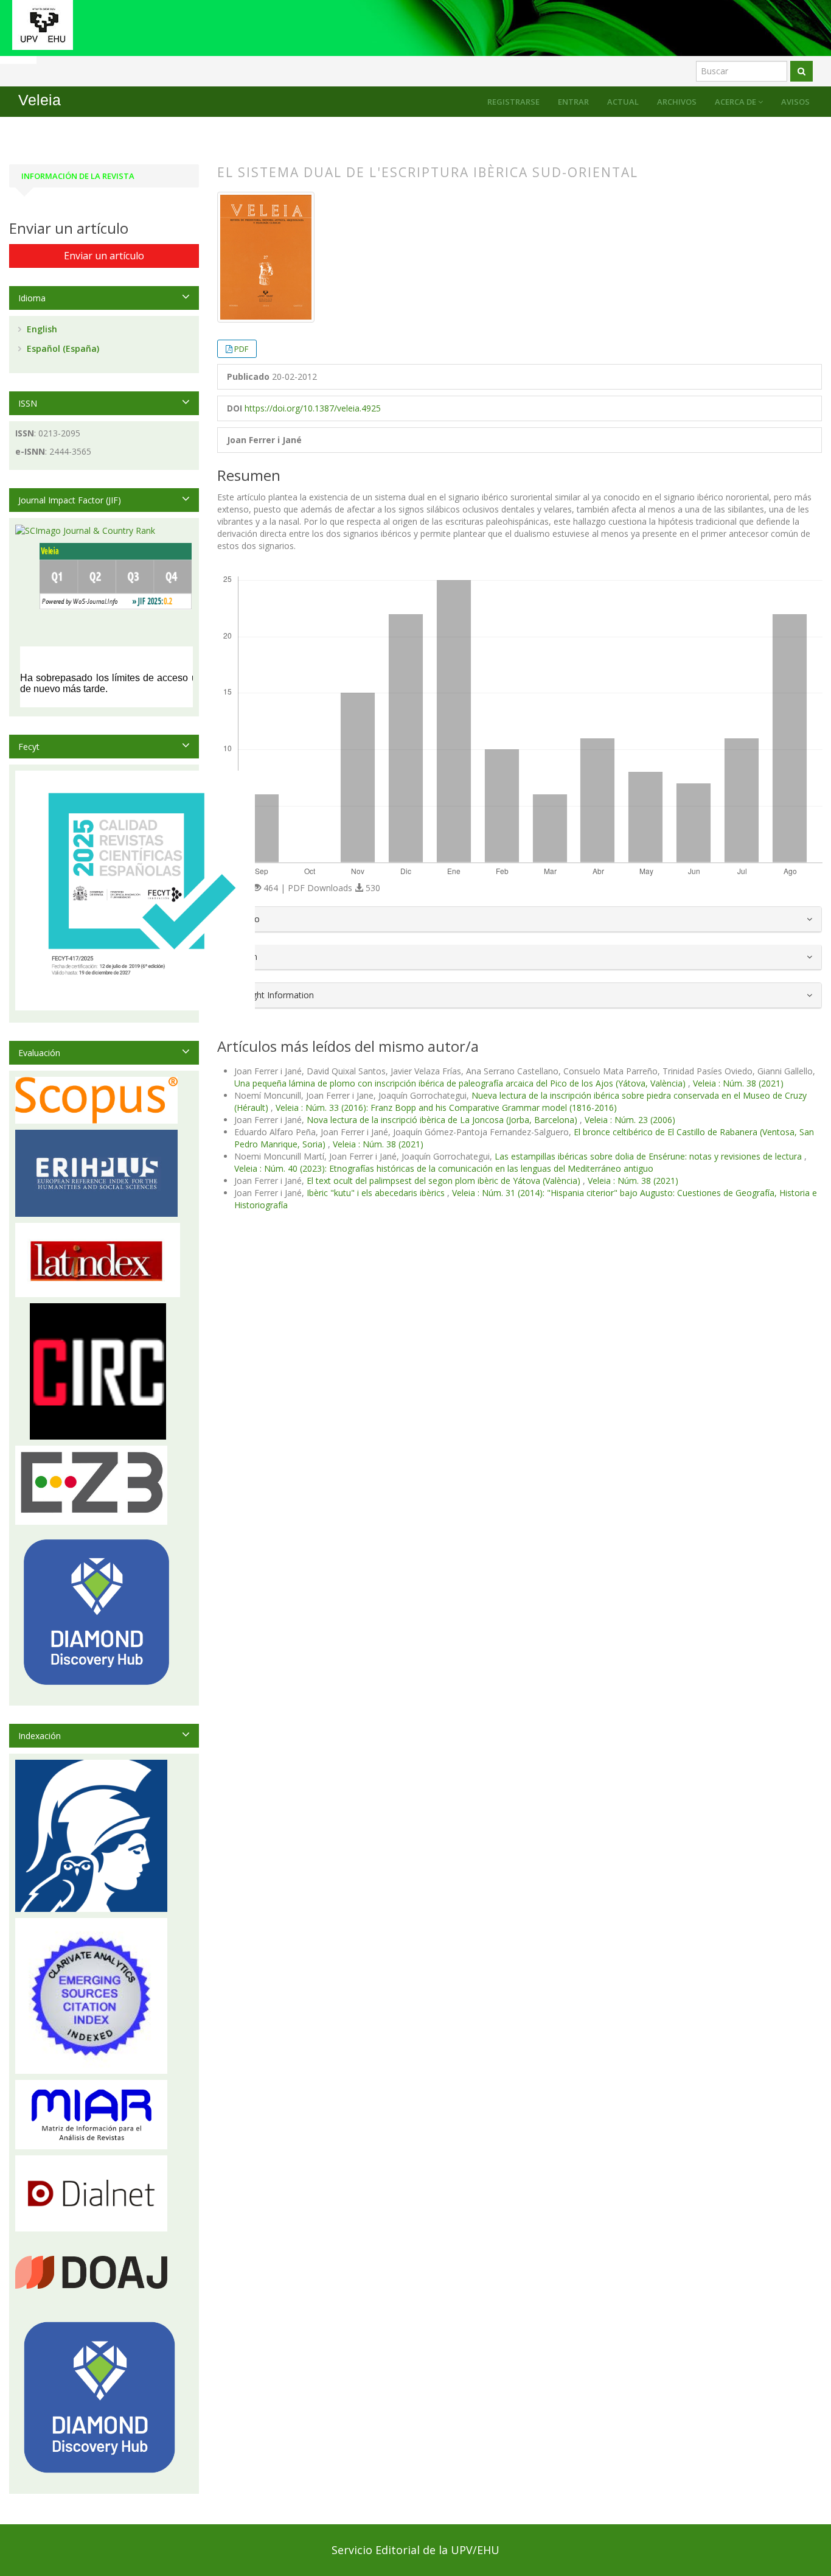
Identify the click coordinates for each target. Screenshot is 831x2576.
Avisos (795, 102)
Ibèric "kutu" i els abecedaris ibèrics (377, 1193)
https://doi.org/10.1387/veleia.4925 (313, 408)
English (41, 329)
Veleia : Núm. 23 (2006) (630, 1120)
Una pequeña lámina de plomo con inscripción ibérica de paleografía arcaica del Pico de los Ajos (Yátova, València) (461, 1083)
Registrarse (513, 102)
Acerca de (736, 102)
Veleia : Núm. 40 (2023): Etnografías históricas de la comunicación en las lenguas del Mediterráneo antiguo (444, 1168)
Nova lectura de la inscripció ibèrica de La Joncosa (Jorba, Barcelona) (443, 1120)
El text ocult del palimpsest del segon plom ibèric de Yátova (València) (445, 1181)
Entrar (573, 102)
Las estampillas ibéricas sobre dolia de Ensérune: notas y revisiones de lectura (649, 1156)
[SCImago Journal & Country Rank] (85, 530)
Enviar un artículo (104, 256)
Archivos (677, 102)
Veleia (40, 100)
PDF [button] (241, 349)
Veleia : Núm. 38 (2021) (738, 1083)
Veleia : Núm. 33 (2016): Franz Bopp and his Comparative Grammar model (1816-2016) (446, 1108)
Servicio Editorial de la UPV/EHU (415, 2550)
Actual (623, 102)
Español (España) (62, 348)
